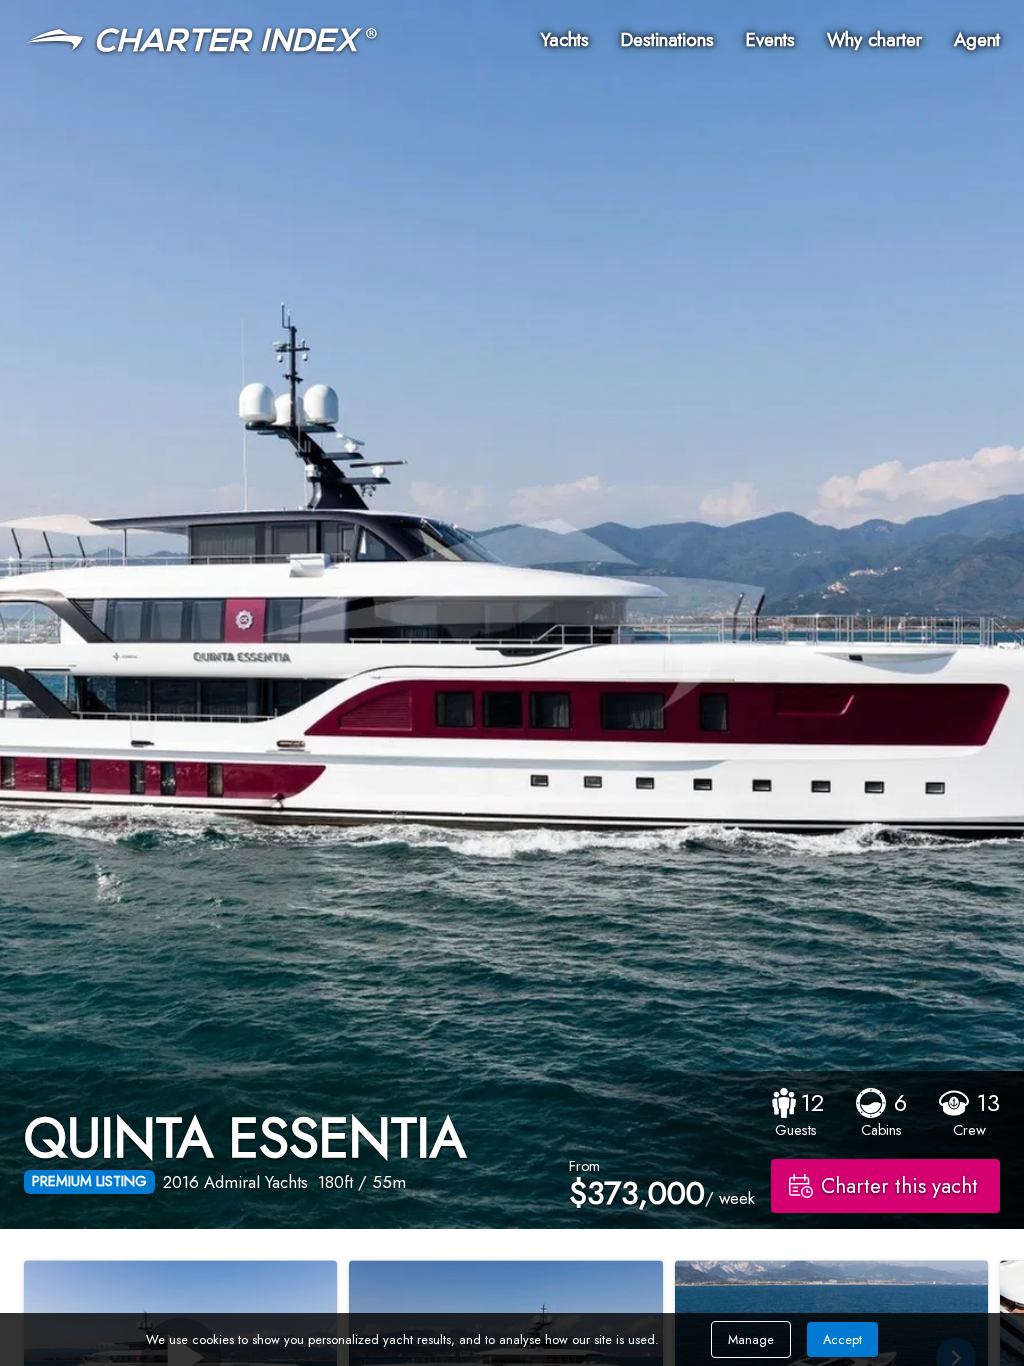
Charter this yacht (899, 1186)
